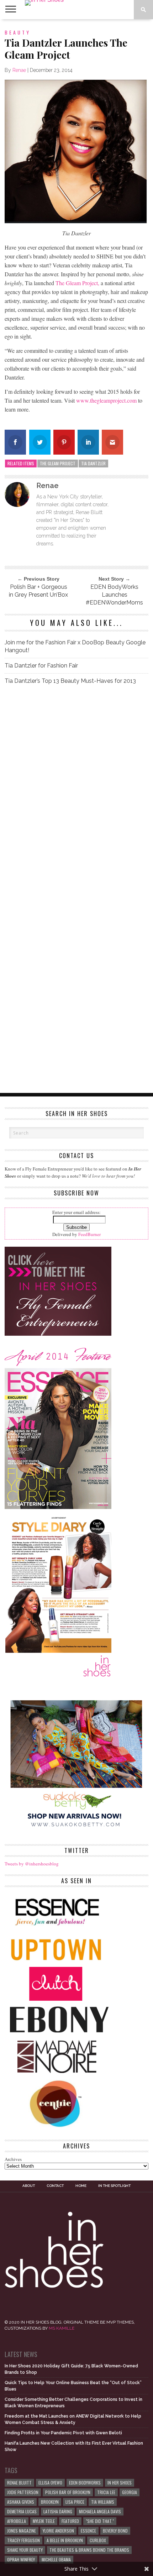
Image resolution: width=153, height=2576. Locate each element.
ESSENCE (88, 2531)
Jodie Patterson (23, 2492)
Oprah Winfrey (21, 2559)
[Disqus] (76, 790)
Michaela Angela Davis (100, 2511)
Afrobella (17, 2521)
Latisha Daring (58, 2511)
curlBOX (98, 2540)
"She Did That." (100, 2521)
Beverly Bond (115, 2531)
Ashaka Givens (21, 2502)
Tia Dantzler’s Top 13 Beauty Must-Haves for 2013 (70, 681)
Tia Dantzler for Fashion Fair (41, 666)
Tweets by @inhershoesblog (32, 1864)
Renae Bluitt (19, 2483)
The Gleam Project (58, 463)
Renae (19, 70)
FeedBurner (89, 1234)
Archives (13, 2159)
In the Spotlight (114, 2186)
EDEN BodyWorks (85, 2483)
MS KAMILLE (62, 2328)
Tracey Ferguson (23, 2540)
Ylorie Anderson (58, 2531)
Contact (55, 2186)
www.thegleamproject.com (107, 400)
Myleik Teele (44, 2521)
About (29, 2186)
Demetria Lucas (22, 2511)
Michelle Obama (56, 2559)
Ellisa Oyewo (50, 2483)
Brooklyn (50, 2502)
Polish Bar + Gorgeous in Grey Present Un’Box (38, 591)
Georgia (130, 2492)
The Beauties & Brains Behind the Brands (89, 2550)
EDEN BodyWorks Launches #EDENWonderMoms (114, 595)
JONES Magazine (22, 2531)
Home (81, 2186)
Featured (70, 2521)
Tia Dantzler (93, 463)
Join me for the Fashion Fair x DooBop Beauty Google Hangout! (75, 646)
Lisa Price (75, 2502)
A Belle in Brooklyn (65, 2540)
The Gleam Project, (77, 283)
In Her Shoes (120, 2483)
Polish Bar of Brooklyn (68, 2492)
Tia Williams (103, 2502)
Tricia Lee (106, 2492)
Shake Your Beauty (25, 2550)
